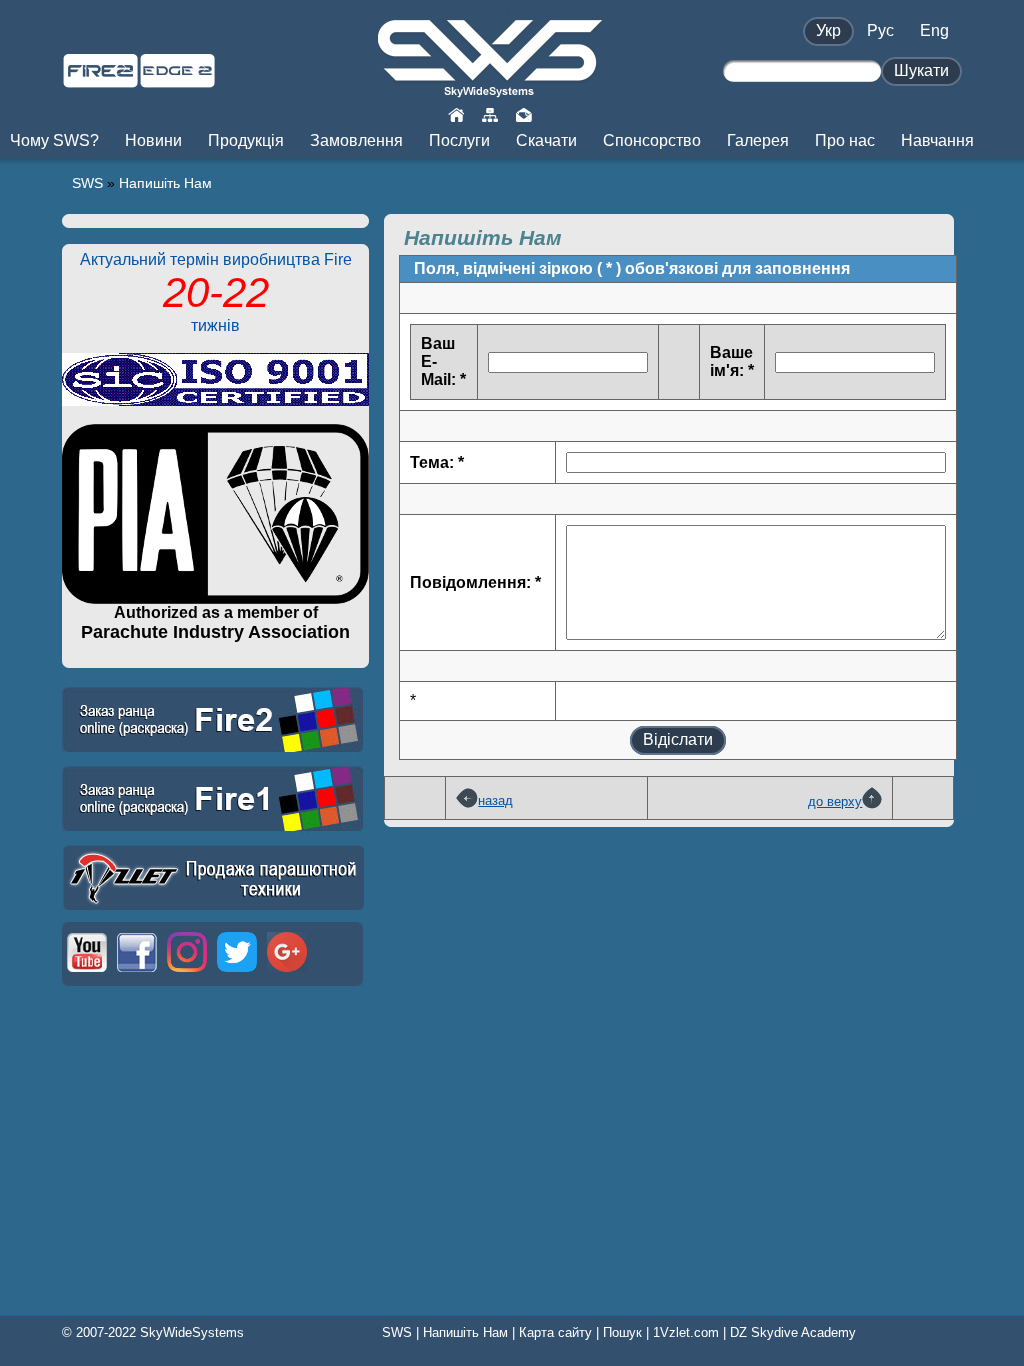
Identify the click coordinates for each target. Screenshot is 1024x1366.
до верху (835, 801)
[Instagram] (187, 973)
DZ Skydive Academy (793, 1332)
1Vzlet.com (686, 1332)
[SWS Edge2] (177, 79)
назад (495, 800)
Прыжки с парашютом (512, 10)
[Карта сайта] (490, 113)
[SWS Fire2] (100, 79)
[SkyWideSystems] (490, 89)
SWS (87, 183)
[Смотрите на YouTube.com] (87, 973)
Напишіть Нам (165, 183)
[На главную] (456, 113)
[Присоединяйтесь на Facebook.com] (137, 973)
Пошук (622, 1332)
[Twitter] (237, 973)
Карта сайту (555, 1332)
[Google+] (287, 973)
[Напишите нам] (524, 113)
